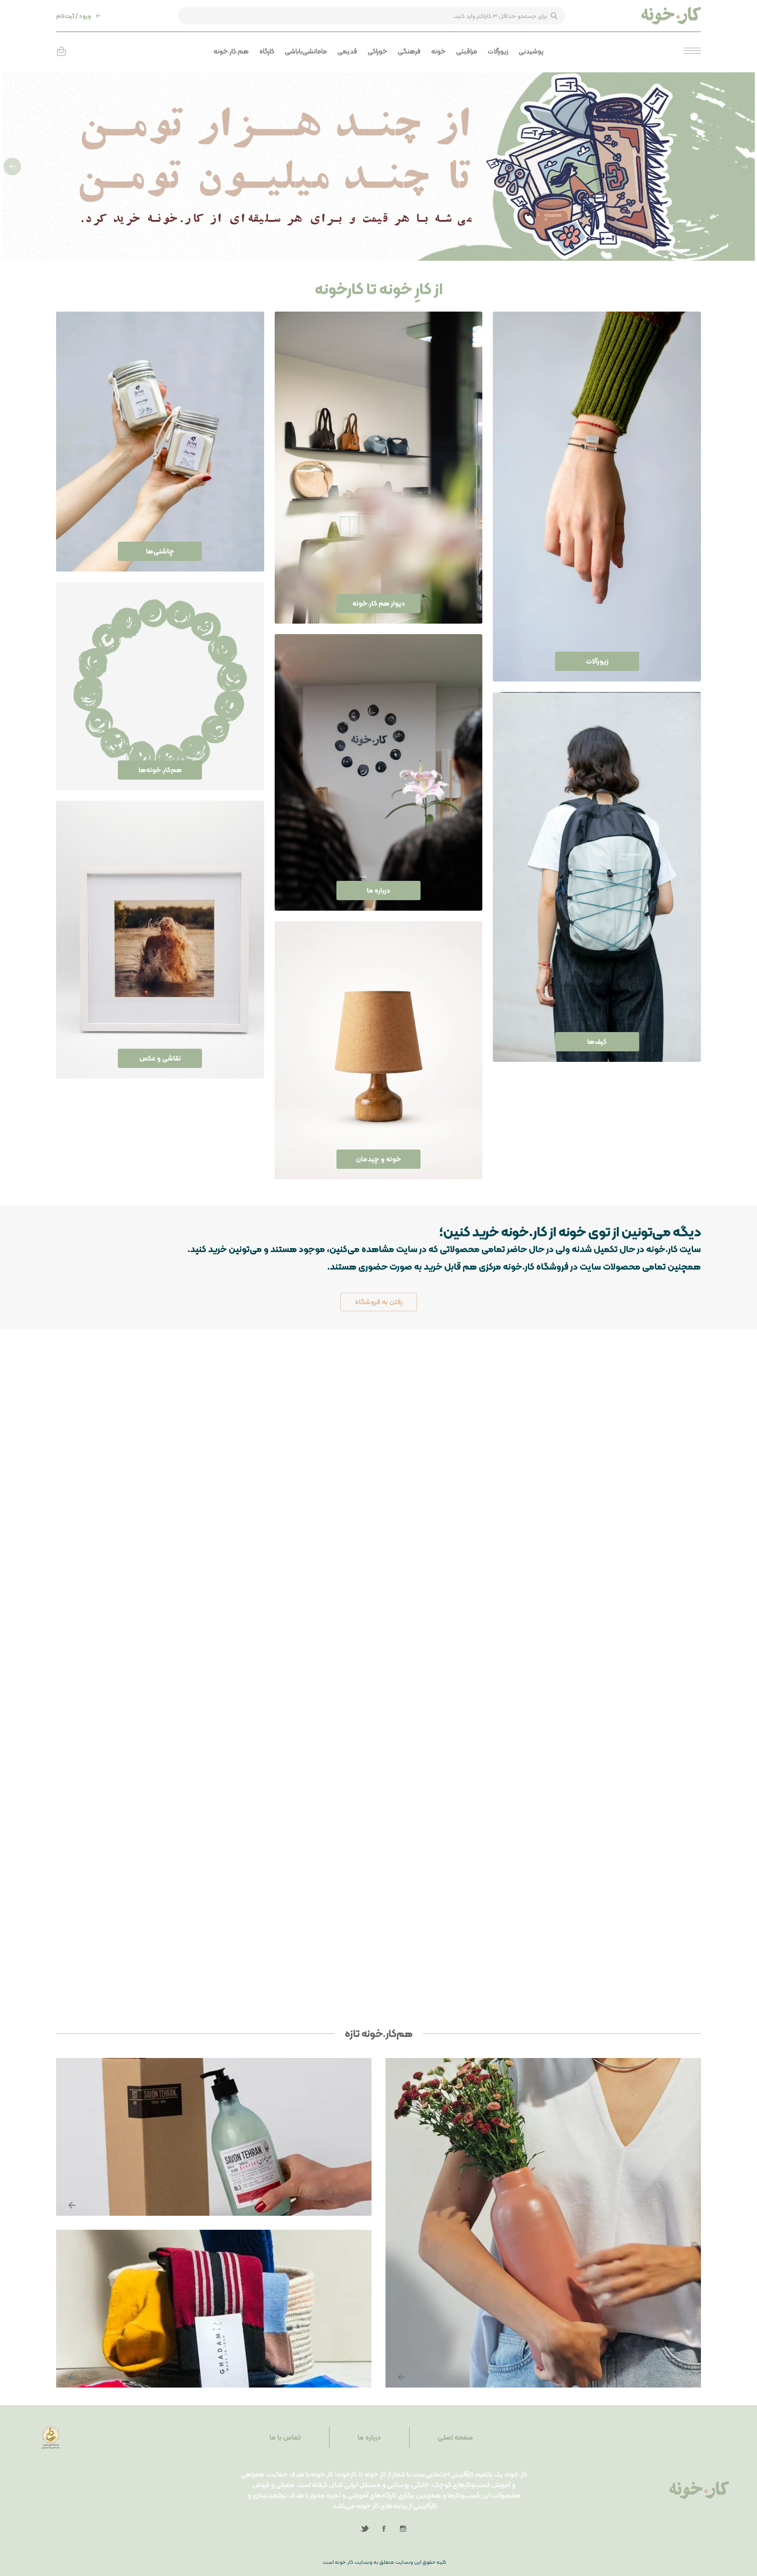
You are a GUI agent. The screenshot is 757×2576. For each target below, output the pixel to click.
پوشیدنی (531, 51)
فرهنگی (409, 51)
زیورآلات (498, 51)
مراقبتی (467, 51)
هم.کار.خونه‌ (231, 51)
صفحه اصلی (455, 2437)
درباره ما (369, 2437)
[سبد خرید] (61, 51)
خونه (438, 51)
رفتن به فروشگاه (379, 1302)
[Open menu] (692, 51)
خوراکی (377, 51)
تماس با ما (285, 2437)
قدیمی (347, 51)
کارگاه (267, 51)
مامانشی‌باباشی (306, 51)
